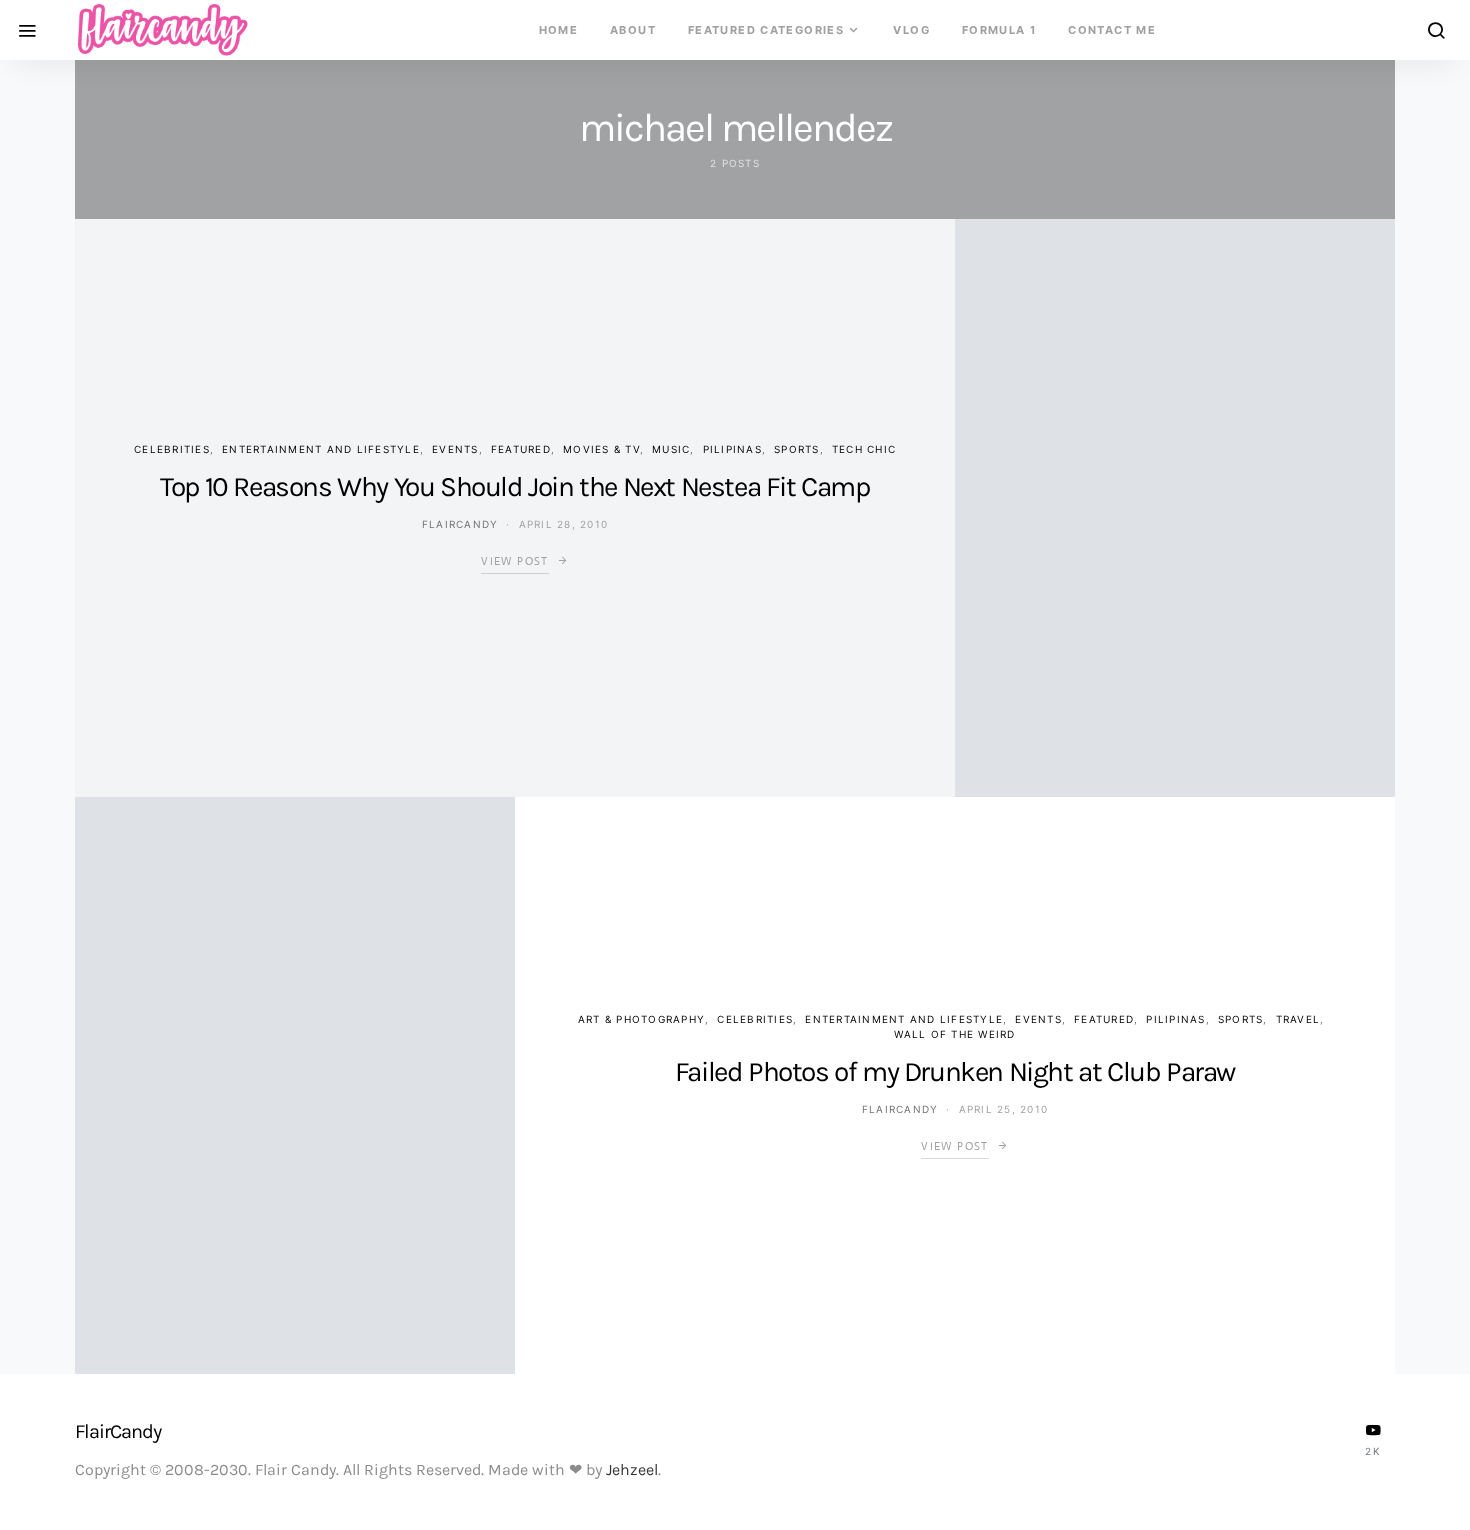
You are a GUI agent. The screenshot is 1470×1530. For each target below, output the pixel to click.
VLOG (911, 30)
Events (455, 449)
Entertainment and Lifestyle (321, 449)
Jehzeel (632, 1469)
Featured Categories (766, 30)
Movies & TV (601, 449)
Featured (521, 449)
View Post (514, 561)
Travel (1298, 1019)
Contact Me (1112, 30)
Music (671, 449)
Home (559, 30)
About (633, 30)
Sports (797, 449)
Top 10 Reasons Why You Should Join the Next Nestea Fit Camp (514, 486)
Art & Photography (641, 1019)
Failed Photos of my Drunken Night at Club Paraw (955, 1071)
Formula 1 (999, 30)
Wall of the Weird (954, 1034)
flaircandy (460, 524)
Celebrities (172, 449)
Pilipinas (732, 449)
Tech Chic (864, 449)
